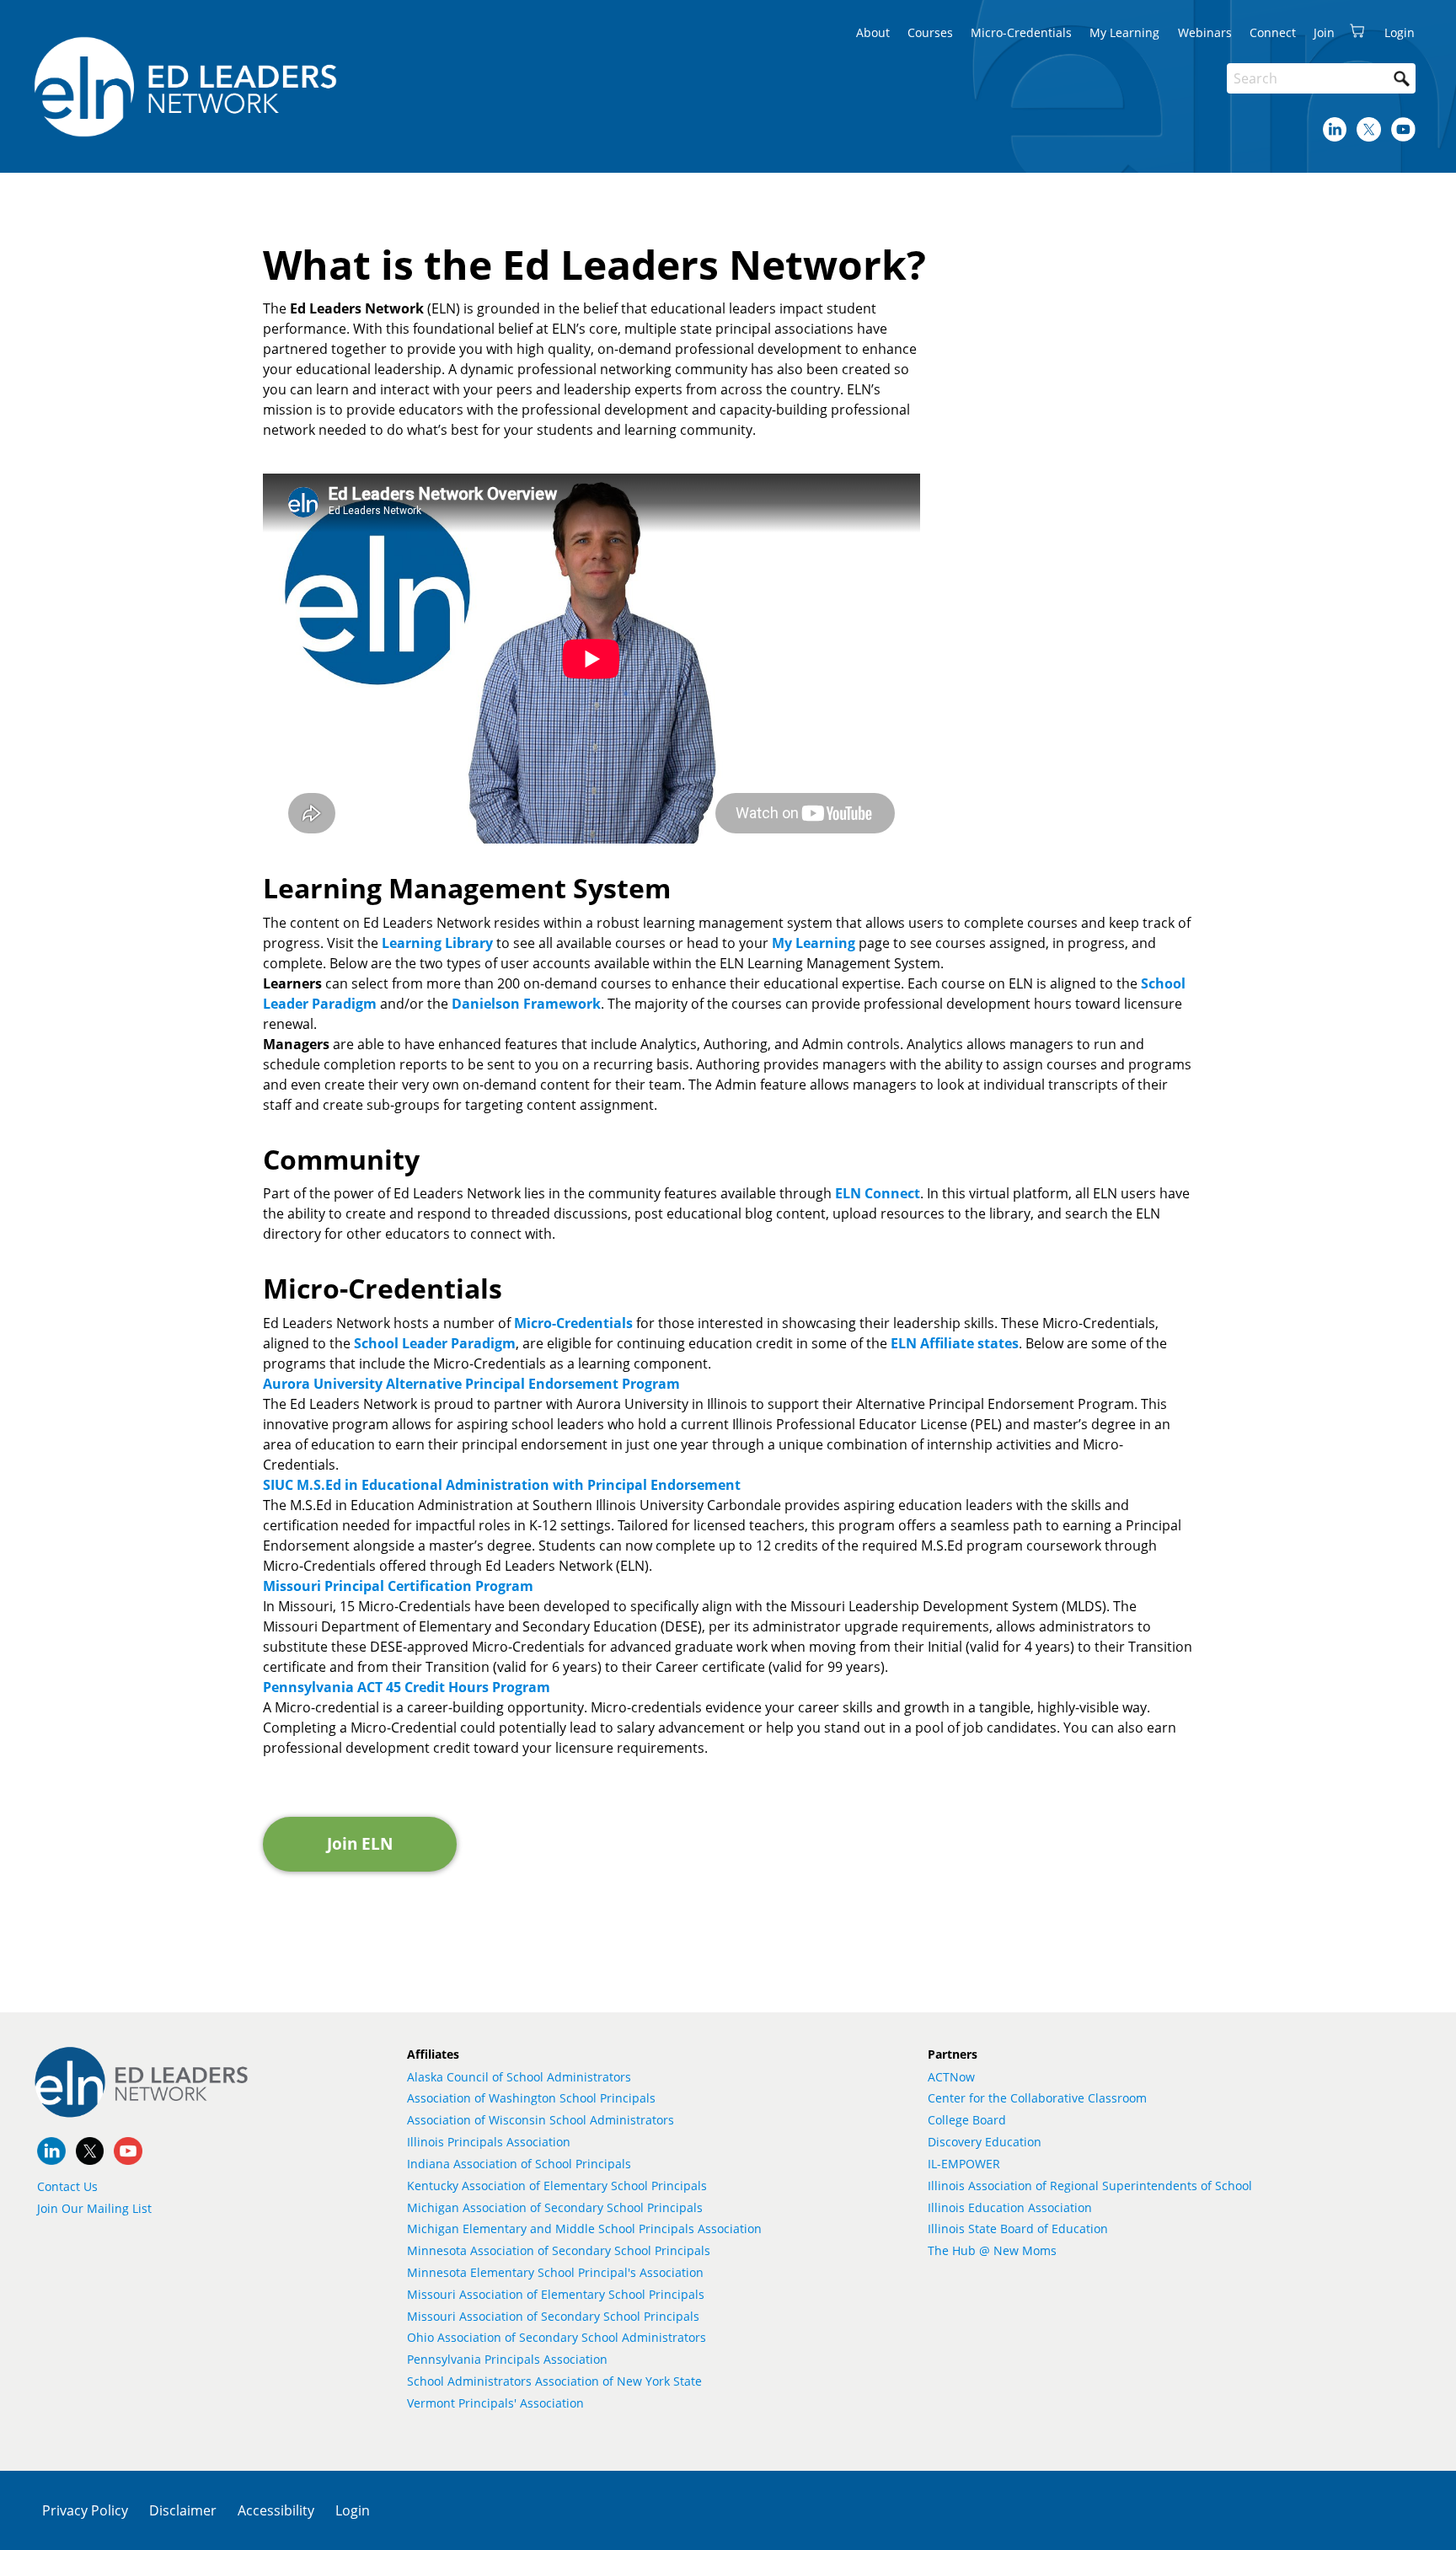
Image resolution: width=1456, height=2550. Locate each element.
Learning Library (437, 943)
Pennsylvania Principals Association (507, 2359)
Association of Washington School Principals (531, 2098)
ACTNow (951, 2077)
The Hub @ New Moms (992, 2250)
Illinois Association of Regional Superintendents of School (1090, 2186)
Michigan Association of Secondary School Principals (555, 2207)
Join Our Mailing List (94, 2208)
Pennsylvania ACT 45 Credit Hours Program (407, 1687)
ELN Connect (878, 1193)
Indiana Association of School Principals (519, 2164)
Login (353, 2510)
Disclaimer (183, 2510)
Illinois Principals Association (489, 2142)
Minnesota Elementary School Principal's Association (555, 2272)
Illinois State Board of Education (1018, 2229)
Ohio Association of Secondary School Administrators (557, 2337)
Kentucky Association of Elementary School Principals (557, 2186)
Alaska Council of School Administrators (519, 2077)
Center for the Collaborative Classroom (1037, 2098)
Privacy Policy (85, 2510)
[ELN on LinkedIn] (1335, 129)
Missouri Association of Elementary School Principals (556, 2294)
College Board (967, 2120)
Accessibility (276, 2510)
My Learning (814, 943)
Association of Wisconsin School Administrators (541, 2120)
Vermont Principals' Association (495, 2403)
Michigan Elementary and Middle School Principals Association (584, 2229)
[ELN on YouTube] (1403, 129)
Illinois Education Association (1010, 2207)
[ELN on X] (1369, 129)
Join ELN (360, 1843)
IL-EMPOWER (964, 2164)
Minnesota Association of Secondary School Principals (559, 2250)
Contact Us (67, 2186)
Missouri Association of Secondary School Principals (553, 2316)
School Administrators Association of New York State (554, 2381)
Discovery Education (985, 2142)
